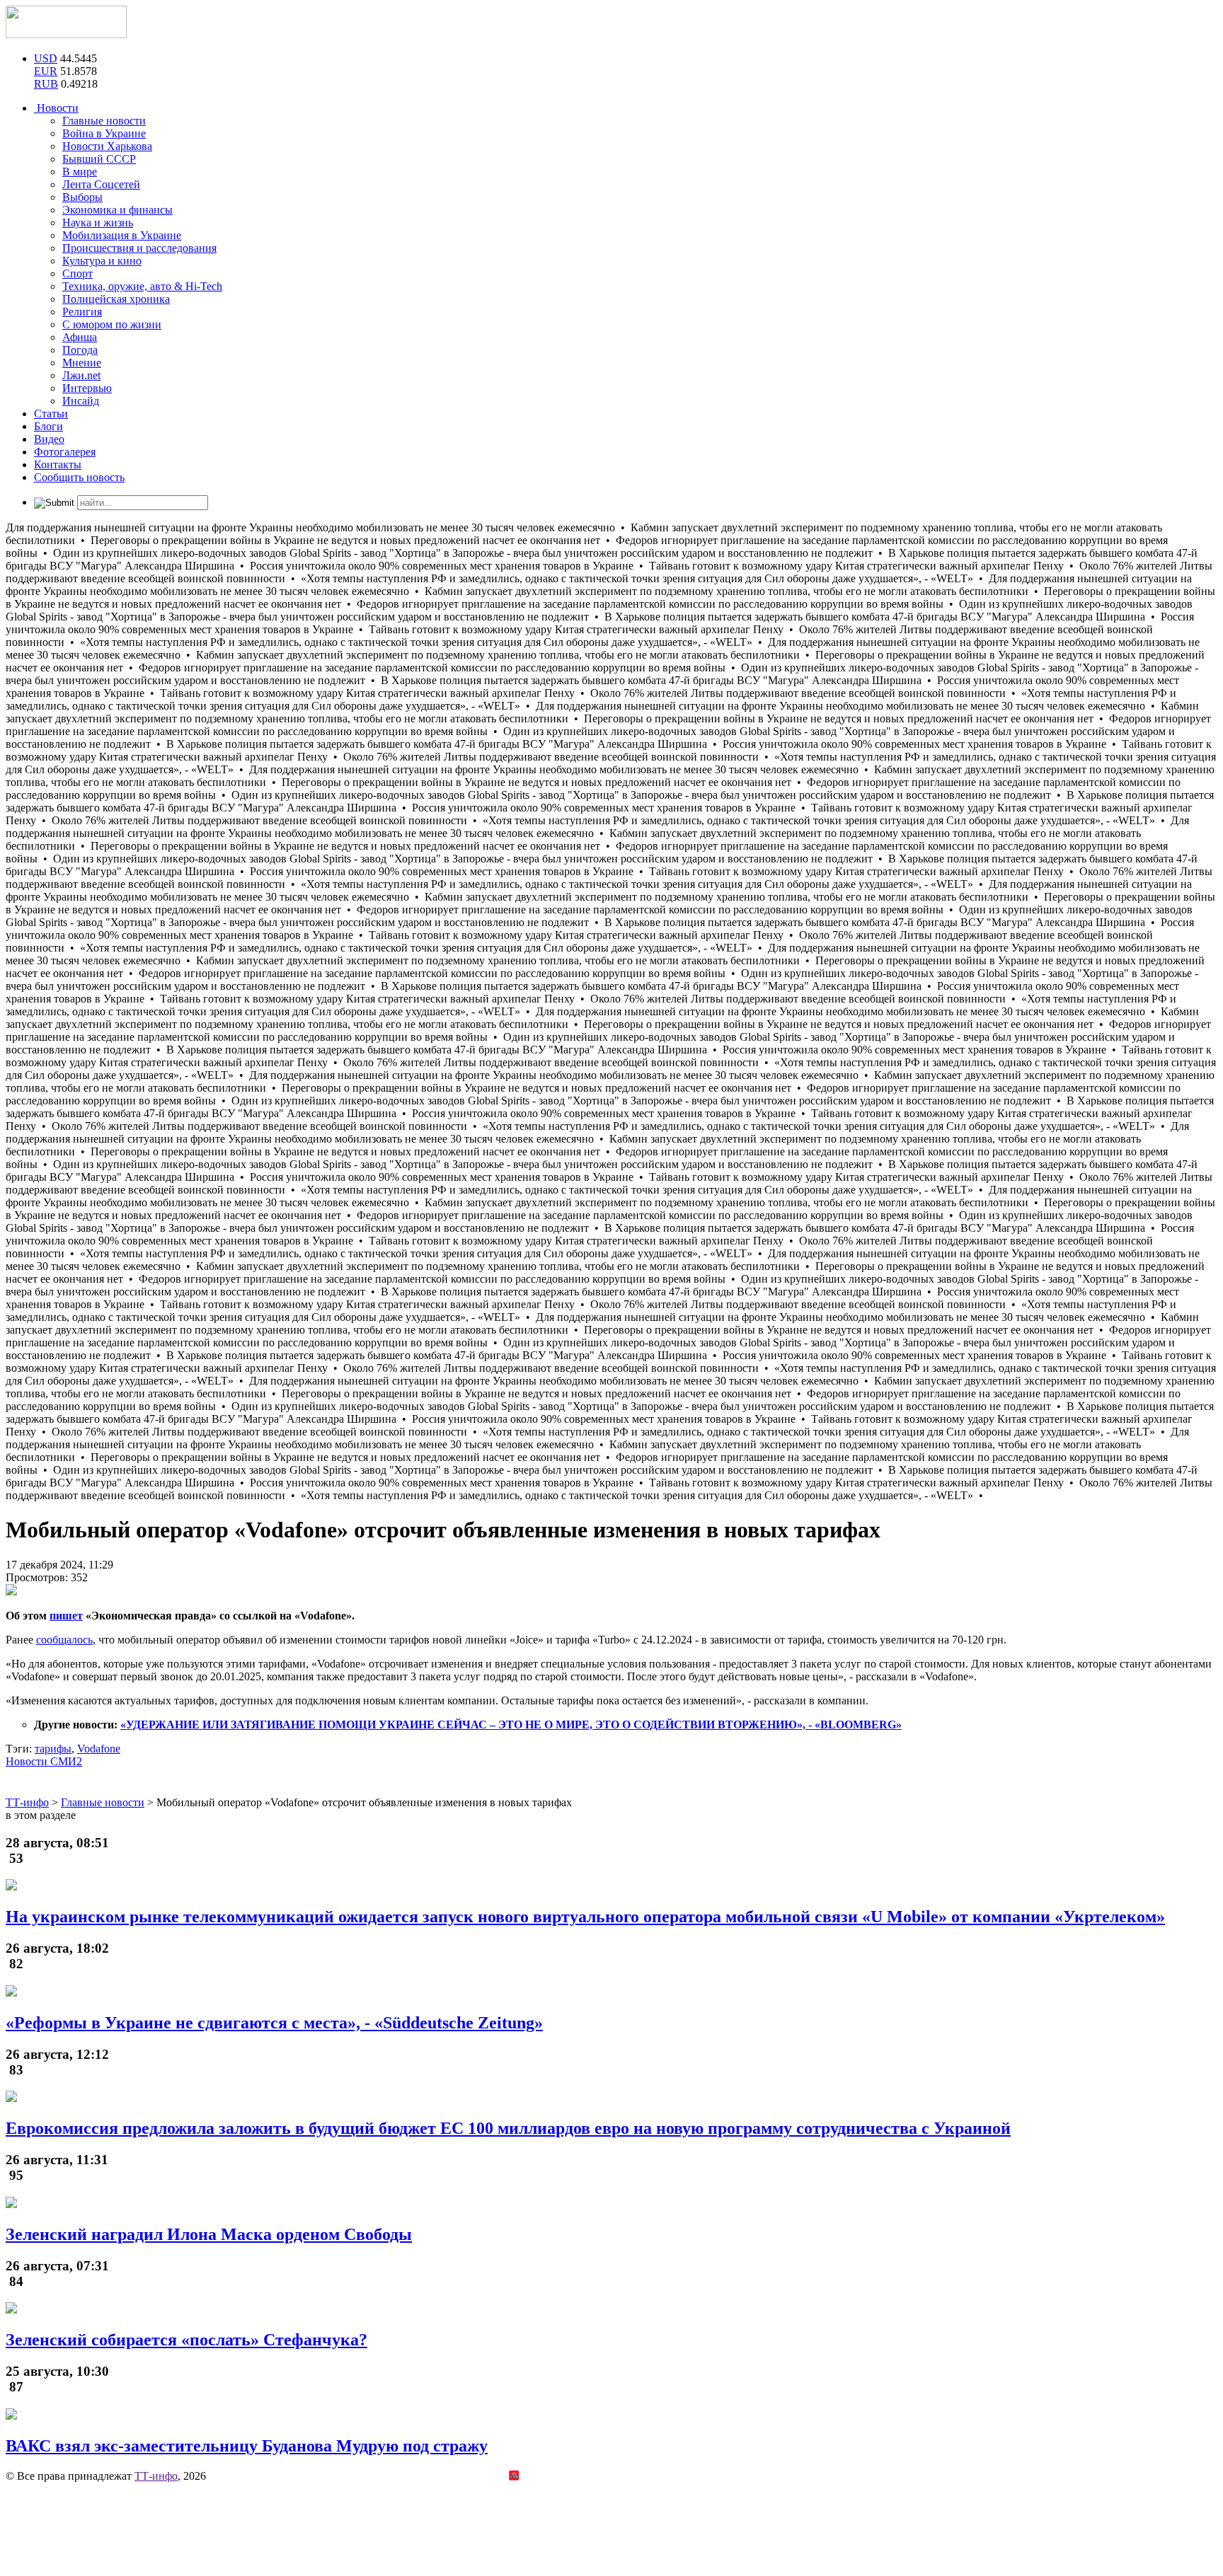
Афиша (80, 337)
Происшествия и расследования (139, 248)
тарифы (53, 1749)
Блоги (48, 426)
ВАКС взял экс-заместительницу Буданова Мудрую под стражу (247, 2446)
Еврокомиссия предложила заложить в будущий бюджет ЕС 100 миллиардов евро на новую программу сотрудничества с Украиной (508, 2128)
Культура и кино (102, 261)
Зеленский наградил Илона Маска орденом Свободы (209, 2234)
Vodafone (99, 1749)
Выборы (82, 197)
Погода (80, 350)
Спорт (77, 273)
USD (46, 58)
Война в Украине (104, 133)
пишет (66, 1616)
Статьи (51, 414)
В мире (80, 172)
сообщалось (64, 1640)
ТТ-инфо (156, 2476)
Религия (82, 312)
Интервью (87, 388)
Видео (49, 439)
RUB (46, 84)
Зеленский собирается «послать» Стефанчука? (186, 2340)
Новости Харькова (107, 146)
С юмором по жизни (112, 324)
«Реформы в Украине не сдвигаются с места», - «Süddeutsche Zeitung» (274, 2023)
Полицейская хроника (116, 299)
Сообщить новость (79, 477)
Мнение (82, 363)
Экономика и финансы (117, 210)
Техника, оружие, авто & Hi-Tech (142, 286)
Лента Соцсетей (101, 184)
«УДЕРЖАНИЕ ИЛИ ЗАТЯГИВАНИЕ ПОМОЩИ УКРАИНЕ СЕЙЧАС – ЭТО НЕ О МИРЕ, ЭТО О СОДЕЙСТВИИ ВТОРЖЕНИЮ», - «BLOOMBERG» (511, 1725)
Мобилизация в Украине (122, 235)
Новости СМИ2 (44, 1761)
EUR (46, 71)
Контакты (58, 464)
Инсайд (81, 401)
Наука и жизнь (98, 223)
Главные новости (104, 121)
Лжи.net (81, 375)
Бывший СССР (99, 159)
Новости (56, 108)
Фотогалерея (65, 452)
